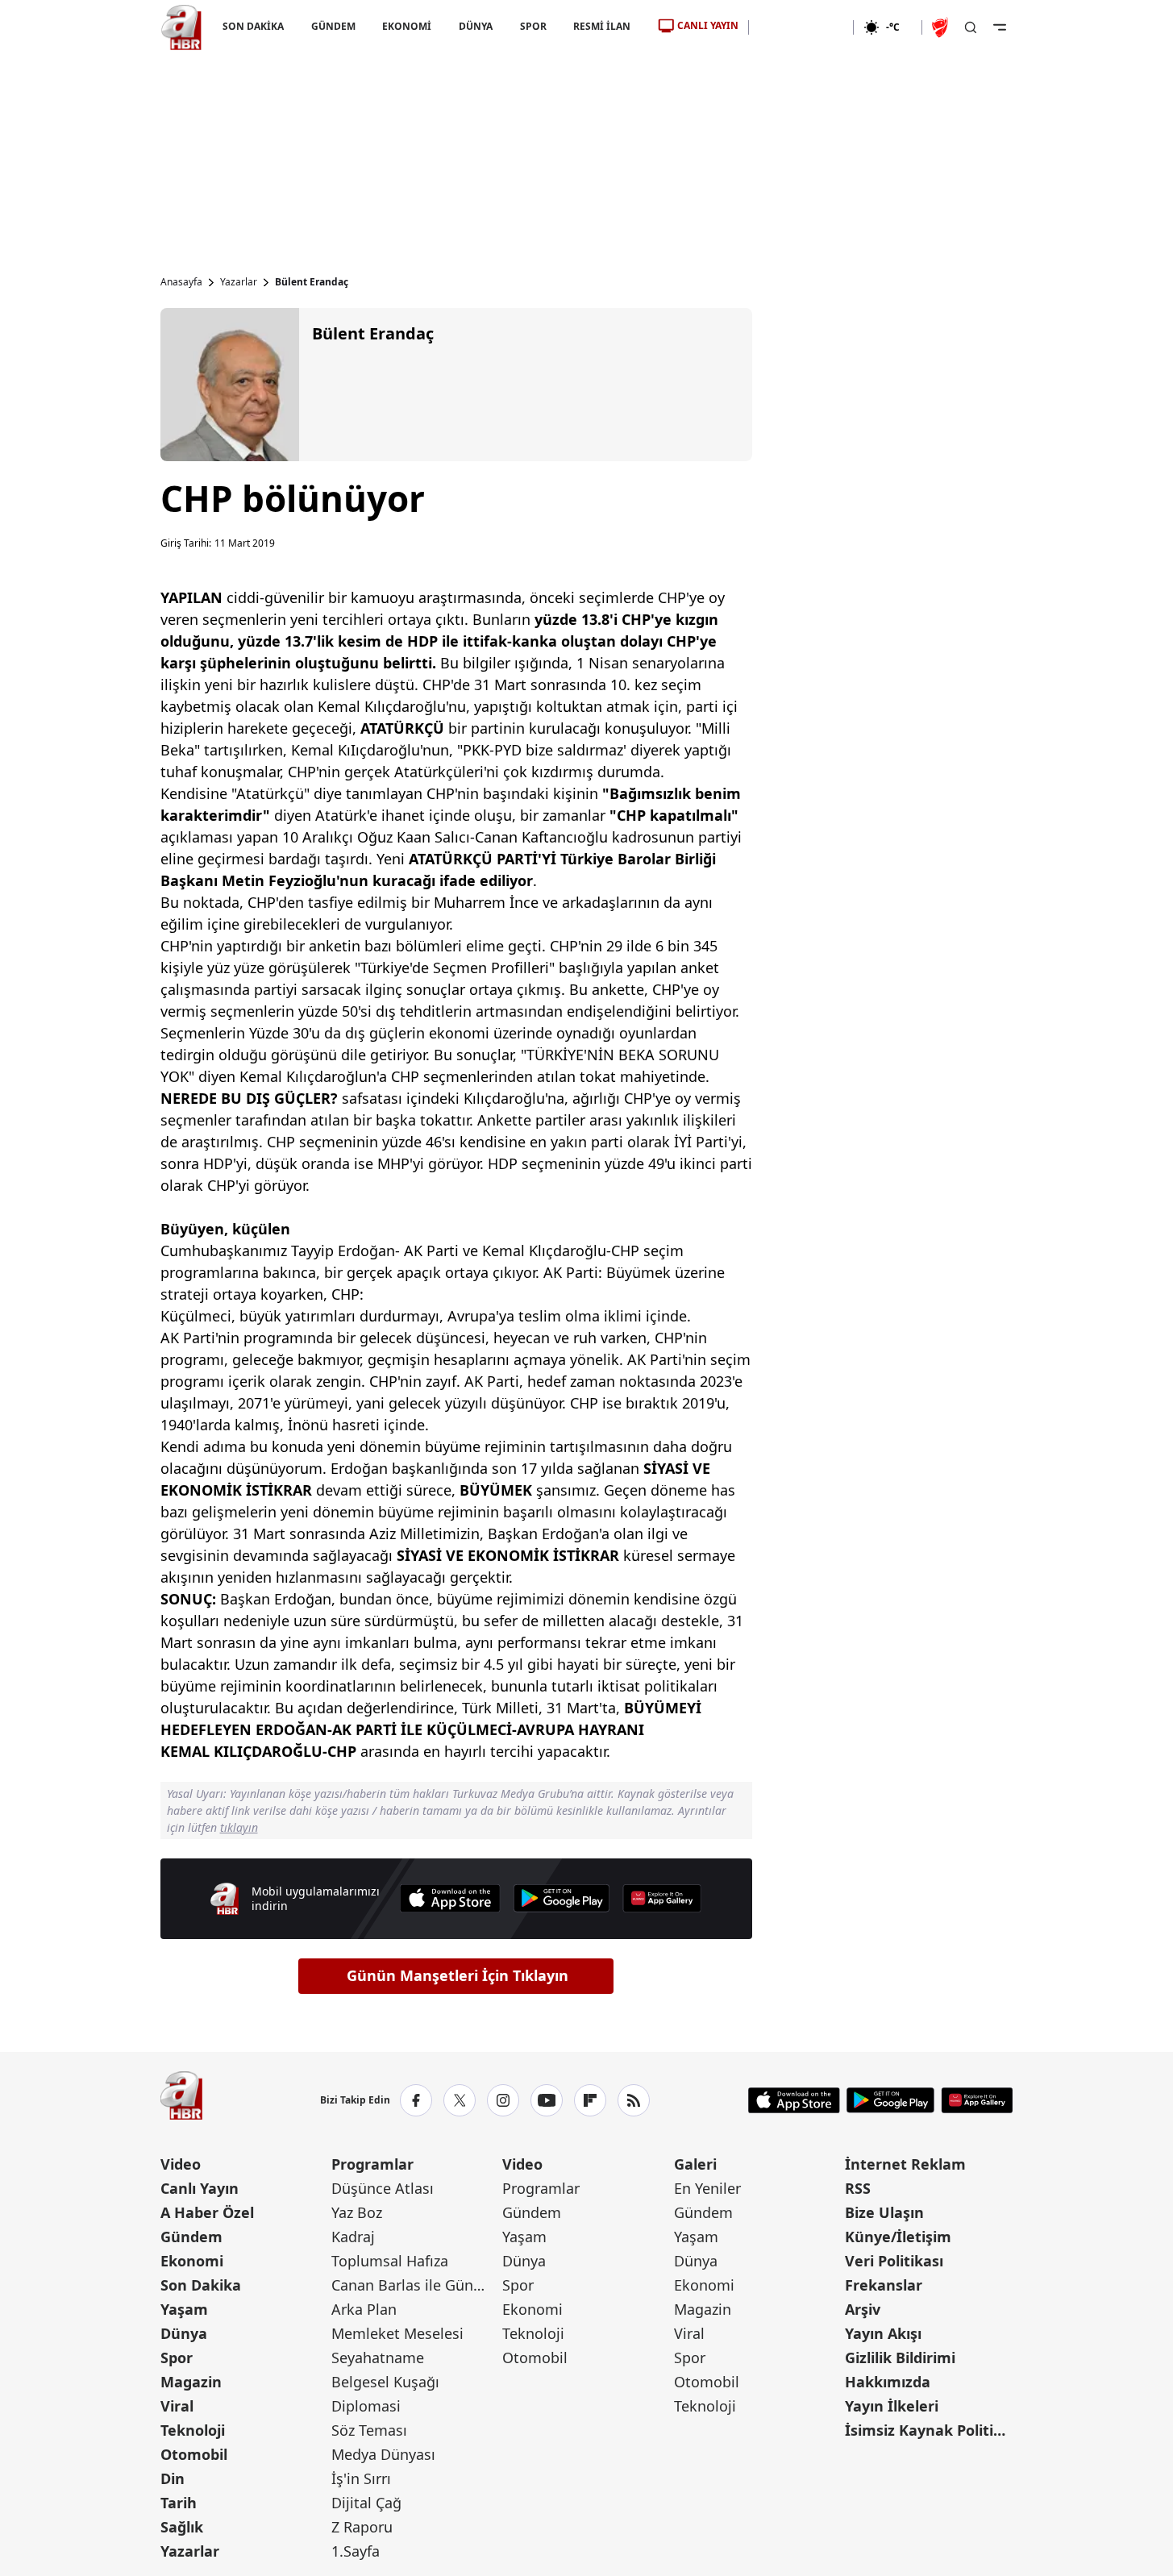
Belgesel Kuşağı (385, 2382)
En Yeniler (707, 2188)
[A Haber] (181, 27)
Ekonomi (192, 2261)
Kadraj (353, 2237)
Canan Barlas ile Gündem (415, 2285)
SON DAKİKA (253, 26)
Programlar (372, 2164)
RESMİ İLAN (602, 26)
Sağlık (182, 2527)
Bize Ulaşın (884, 2212)
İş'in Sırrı (361, 2478)
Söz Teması (369, 2430)
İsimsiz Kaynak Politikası (929, 2430)
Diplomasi (366, 2406)
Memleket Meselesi (397, 2333)
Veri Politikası (894, 2261)
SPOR (532, 26)
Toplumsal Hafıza (390, 2261)
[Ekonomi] (801, 27)
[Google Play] (562, 1898)
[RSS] (634, 2100)
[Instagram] (503, 2100)
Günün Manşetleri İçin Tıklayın (458, 1975)
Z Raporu (362, 2527)
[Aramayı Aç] (971, 27)
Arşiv (863, 2309)
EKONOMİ (407, 26)
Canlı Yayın (200, 2188)
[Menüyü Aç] (1000, 27)
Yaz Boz (357, 2212)
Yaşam (184, 2309)
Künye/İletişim (898, 2237)
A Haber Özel (207, 2212)
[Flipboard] (590, 2100)
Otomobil (194, 2454)
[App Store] (450, 1898)
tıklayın (239, 1827)
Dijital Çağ (366, 2503)
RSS (858, 2188)
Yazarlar (239, 282)
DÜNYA (476, 26)
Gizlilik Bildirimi (900, 2358)
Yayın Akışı (883, 2333)
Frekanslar (884, 2285)
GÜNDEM (333, 26)
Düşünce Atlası (383, 2188)
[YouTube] (547, 2100)
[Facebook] (416, 2100)
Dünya (184, 2333)
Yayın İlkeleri (892, 2406)
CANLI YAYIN (708, 25)
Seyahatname (378, 2358)
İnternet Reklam (905, 2164)
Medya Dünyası (383, 2454)
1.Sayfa (356, 2551)
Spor (177, 2358)
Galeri (695, 2164)
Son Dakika (201, 2285)
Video (181, 2164)
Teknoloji (193, 2430)
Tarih (179, 2503)
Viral (177, 2406)
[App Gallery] (662, 1898)
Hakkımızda (888, 2382)
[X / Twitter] (460, 2100)
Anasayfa (181, 282)
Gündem (191, 2237)
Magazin (191, 2382)
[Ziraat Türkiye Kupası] (942, 27)
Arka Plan (364, 2309)
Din (173, 2478)
